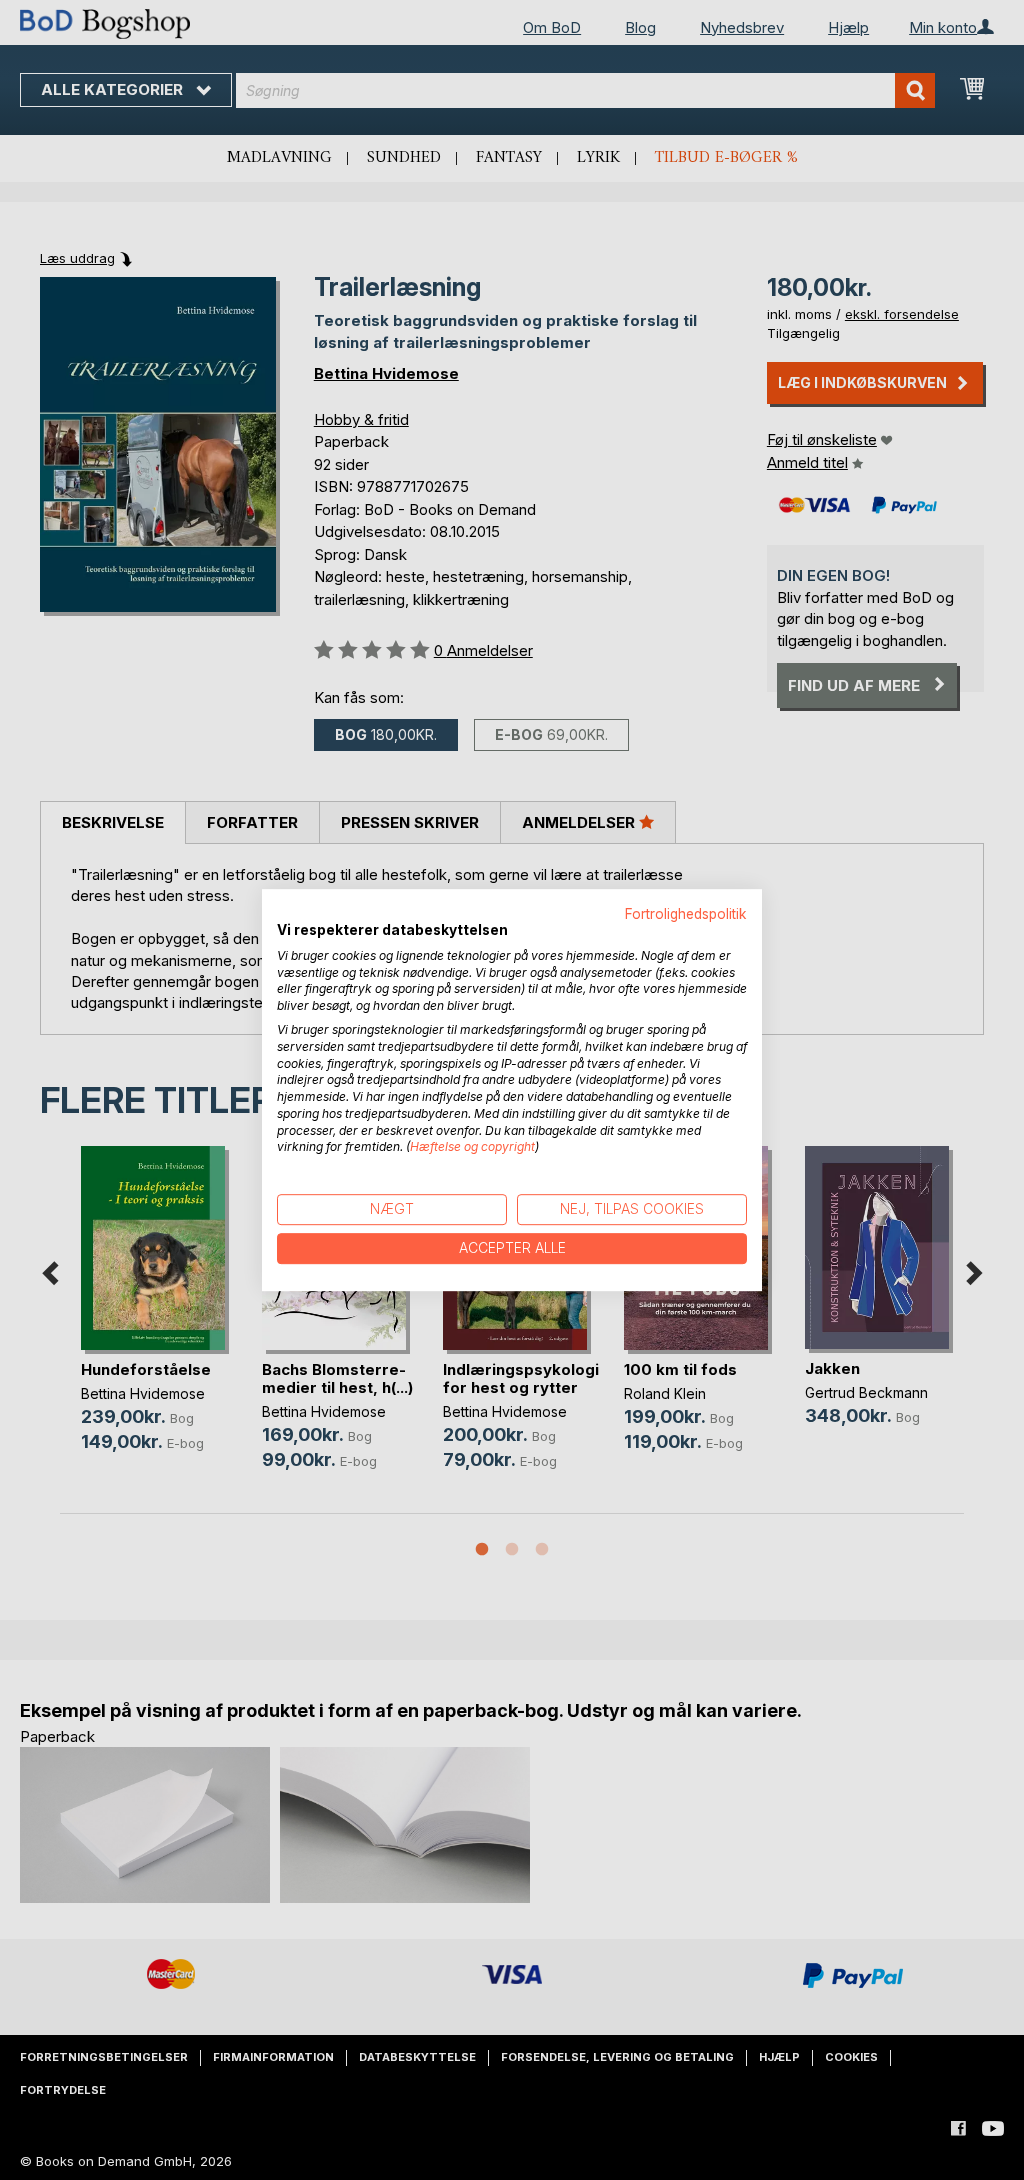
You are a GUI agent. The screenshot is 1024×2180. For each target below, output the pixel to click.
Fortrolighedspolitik (686, 914)
